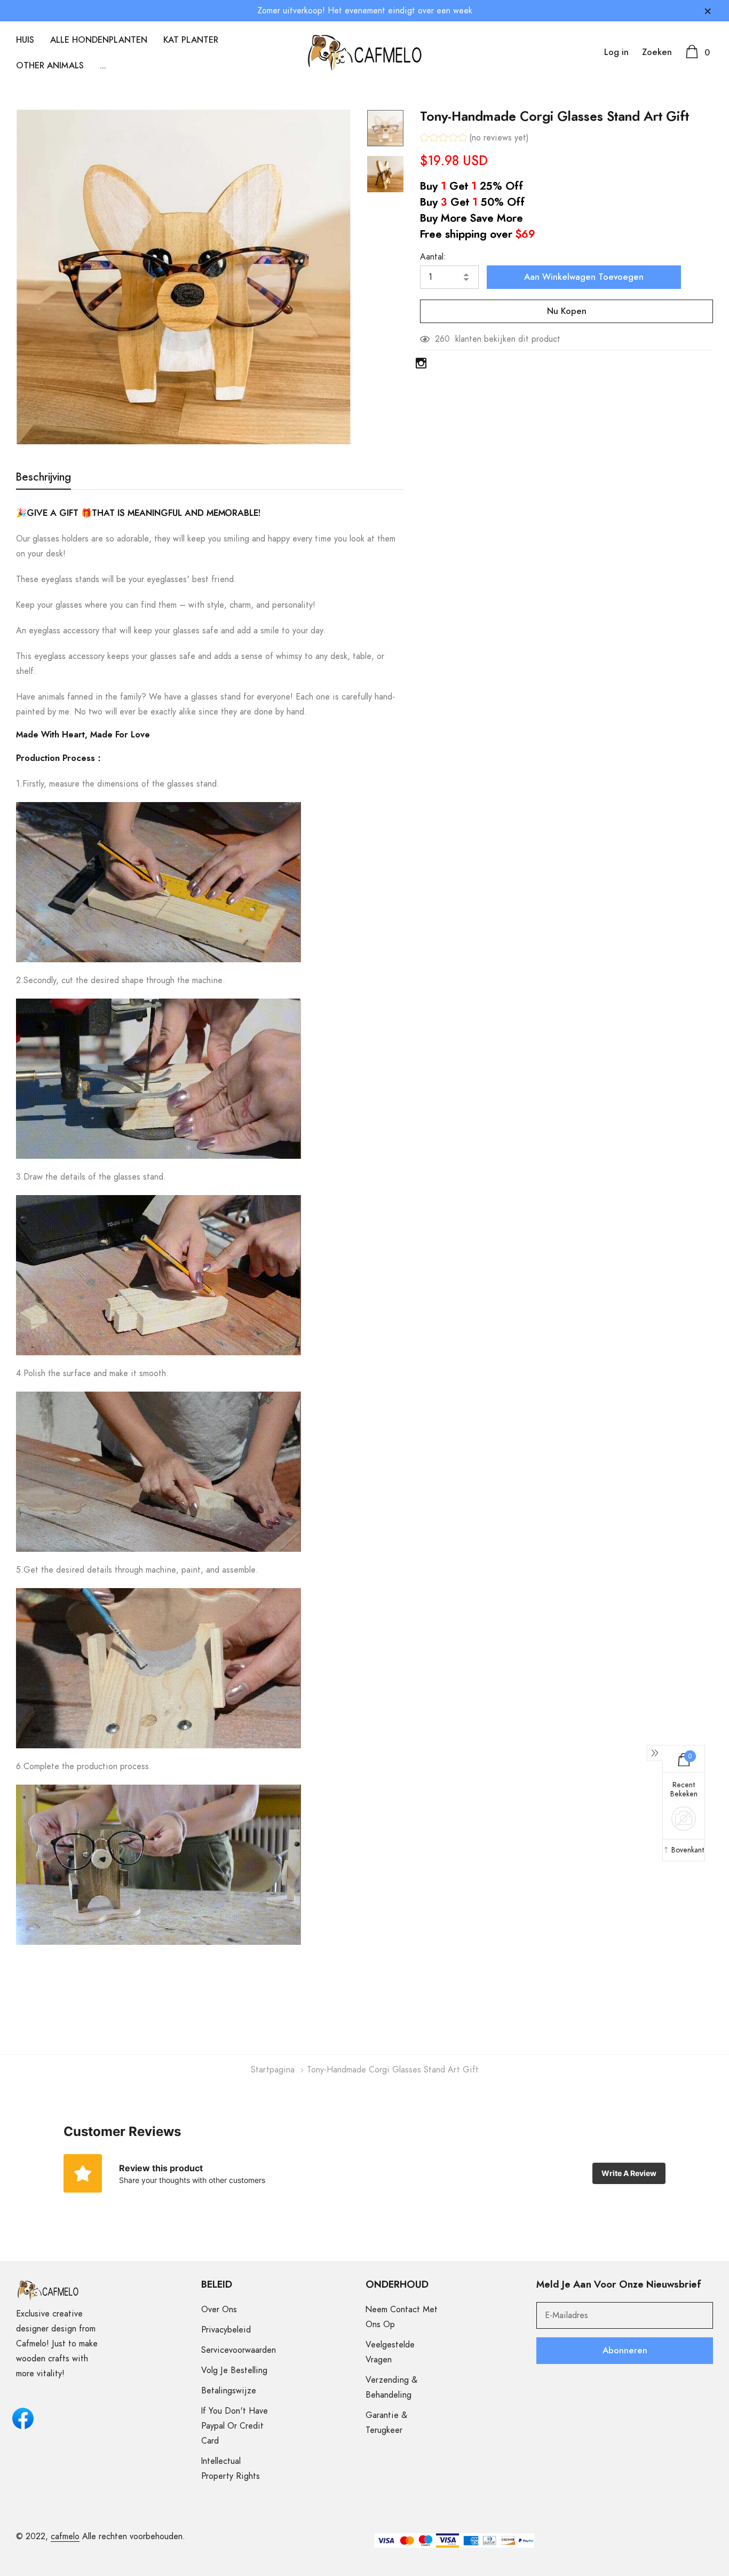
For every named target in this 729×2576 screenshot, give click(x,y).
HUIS (25, 40)
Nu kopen (567, 311)
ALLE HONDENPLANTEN (99, 40)
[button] (474, 139)
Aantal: (433, 257)
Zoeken (657, 52)
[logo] (365, 53)
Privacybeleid (226, 2330)
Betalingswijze (229, 2391)
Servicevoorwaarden (239, 2350)
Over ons (219, 2310)
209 (442, 339)
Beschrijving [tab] (43, 477)
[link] (385, 128)
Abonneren (625, 2351)
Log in (616, 52)
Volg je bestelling (234, 2370)
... (103, 66)
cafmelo (65, 2536)
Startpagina (273, 2070)
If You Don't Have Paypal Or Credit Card (235, 2426)
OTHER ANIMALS (50, 66)
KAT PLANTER (191, 40)
